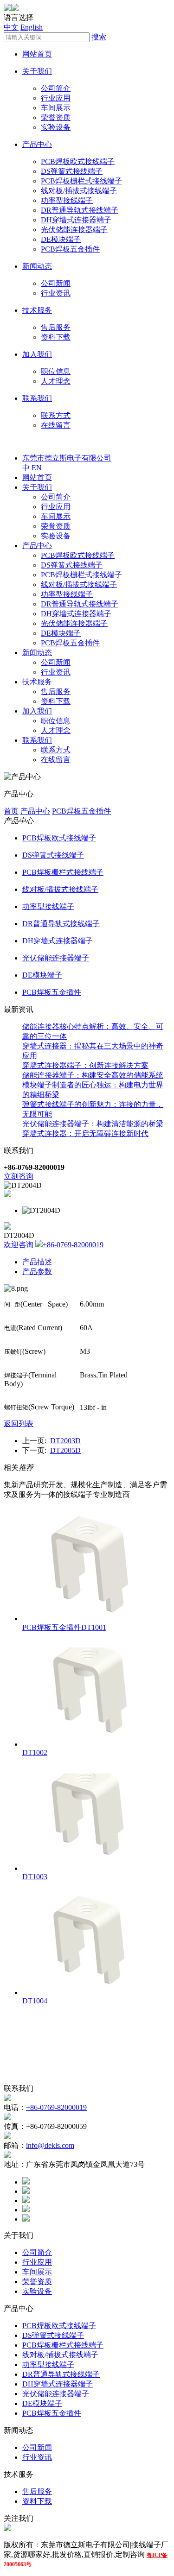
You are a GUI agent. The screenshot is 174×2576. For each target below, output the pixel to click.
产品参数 (37, 1272)
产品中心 (37, 144)
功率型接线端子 (67, 200)
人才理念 (56, 381)
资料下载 (56, 337)
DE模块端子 (61, 239)
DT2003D (65, 1441)
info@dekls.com (50, 2145)
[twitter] (26, 2191)
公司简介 (56, 88)
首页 (11, 811)
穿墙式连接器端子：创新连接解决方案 (85, 1065)
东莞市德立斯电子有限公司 (67, 458)
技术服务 (37, 310)
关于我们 (37, 71)
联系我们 (37, 398)
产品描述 (37, 1262)
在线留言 (56, 425)
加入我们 (37, 354)
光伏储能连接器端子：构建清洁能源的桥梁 (93, 1124)
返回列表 (19, 1424)
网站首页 (37, 54)
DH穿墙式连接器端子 (76, 220)
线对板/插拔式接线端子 (79, 191)
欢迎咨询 (19, 1245)
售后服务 (56, 327)
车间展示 (56, 108)
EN (37, 468)
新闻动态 (37, 266)
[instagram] (26, 2210)
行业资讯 (56, 293)
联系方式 (56, 415)
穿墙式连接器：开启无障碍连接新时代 (85, 1133)
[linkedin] (26, 2200)
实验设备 (56, 127)
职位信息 (56, 371)
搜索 (99, 37)
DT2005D (65, 1450)
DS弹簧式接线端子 (72, 171)
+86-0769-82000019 (73, 1245)
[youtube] (26, 2219)
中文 (11, 27)
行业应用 (56, 98)
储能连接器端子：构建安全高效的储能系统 (93, 1075)
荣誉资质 (56, 117)
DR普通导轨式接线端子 (80, 210)
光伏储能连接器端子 (74, 230)
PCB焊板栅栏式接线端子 (81, 181)
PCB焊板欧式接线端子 (78, 161)
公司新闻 (56, 283)
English (32, 27)
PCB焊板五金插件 (70, 249)
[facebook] (26, 2182)
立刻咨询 (19, 1176)
